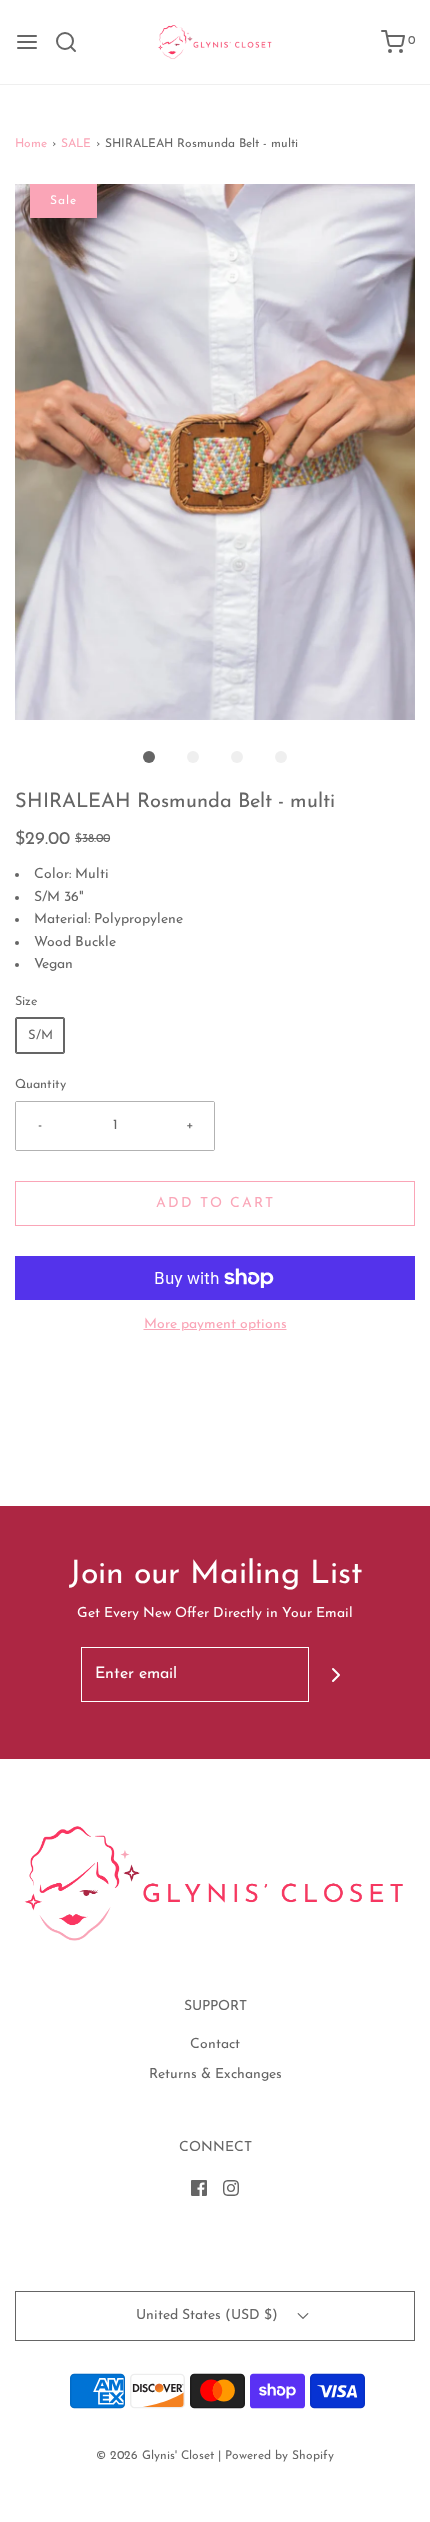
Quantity (40, 1085)
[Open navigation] (27, 42)
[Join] (336, 1674)
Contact (215, 2044)
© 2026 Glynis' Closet (155, 2456)
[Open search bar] (73, 42)
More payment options (215, 1324)
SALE (76, 144)
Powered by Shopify (279, 2456)
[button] (215, 452)
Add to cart (215, 1203)
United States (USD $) (209, 2315)
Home (31, 144)
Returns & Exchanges (215, 2074)
